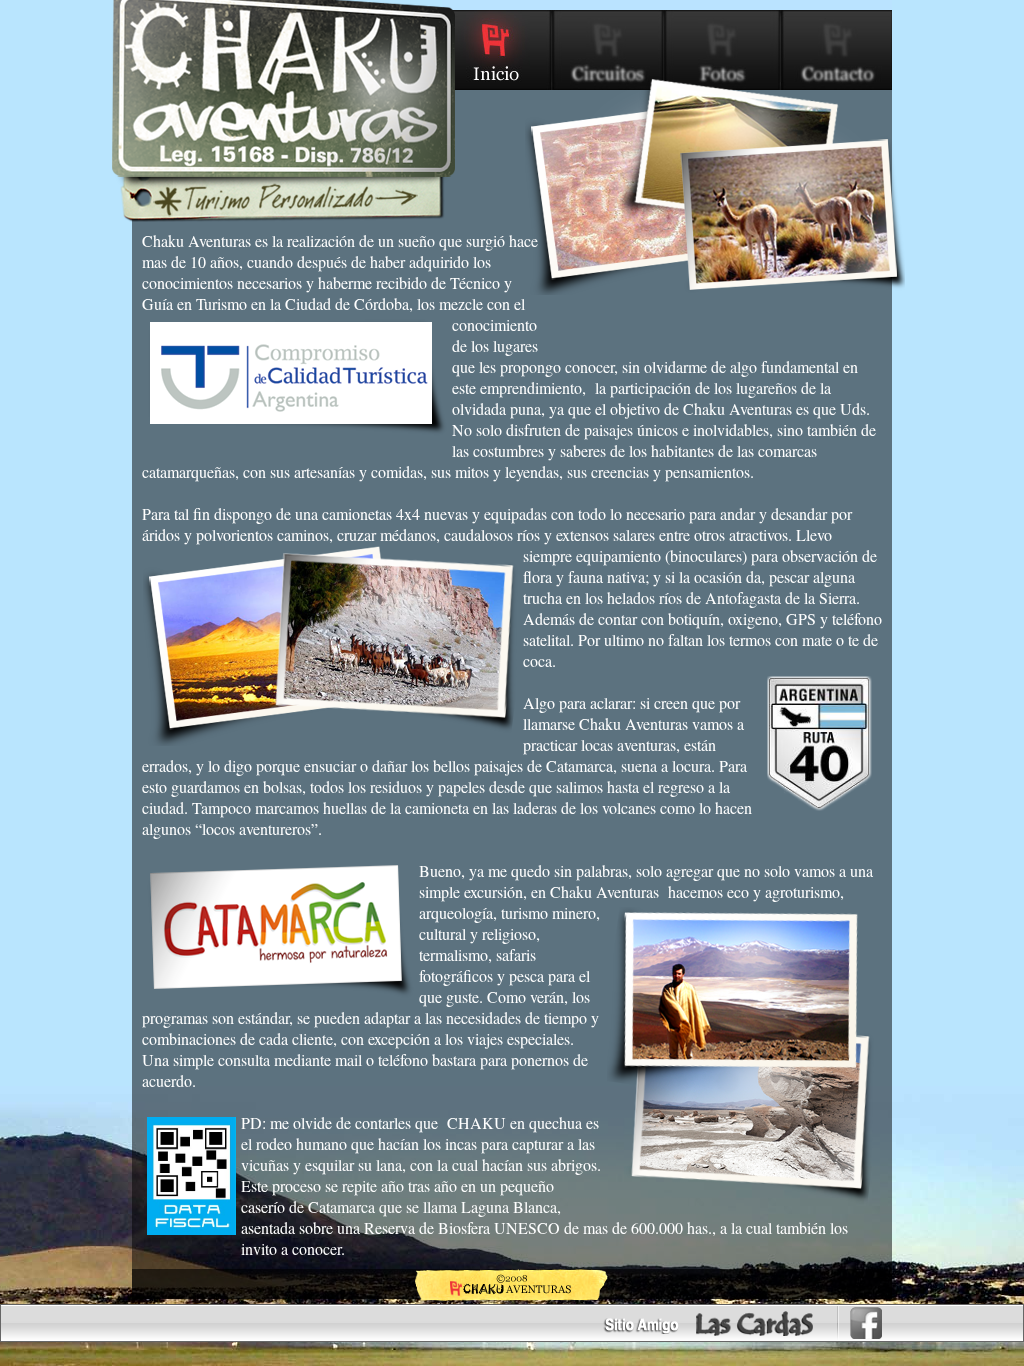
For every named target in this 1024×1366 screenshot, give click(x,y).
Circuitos (609, 50)
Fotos (723, 50)
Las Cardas (755, 1324)
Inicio (497, 50)
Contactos (836, 50)
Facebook (866, 1323)
